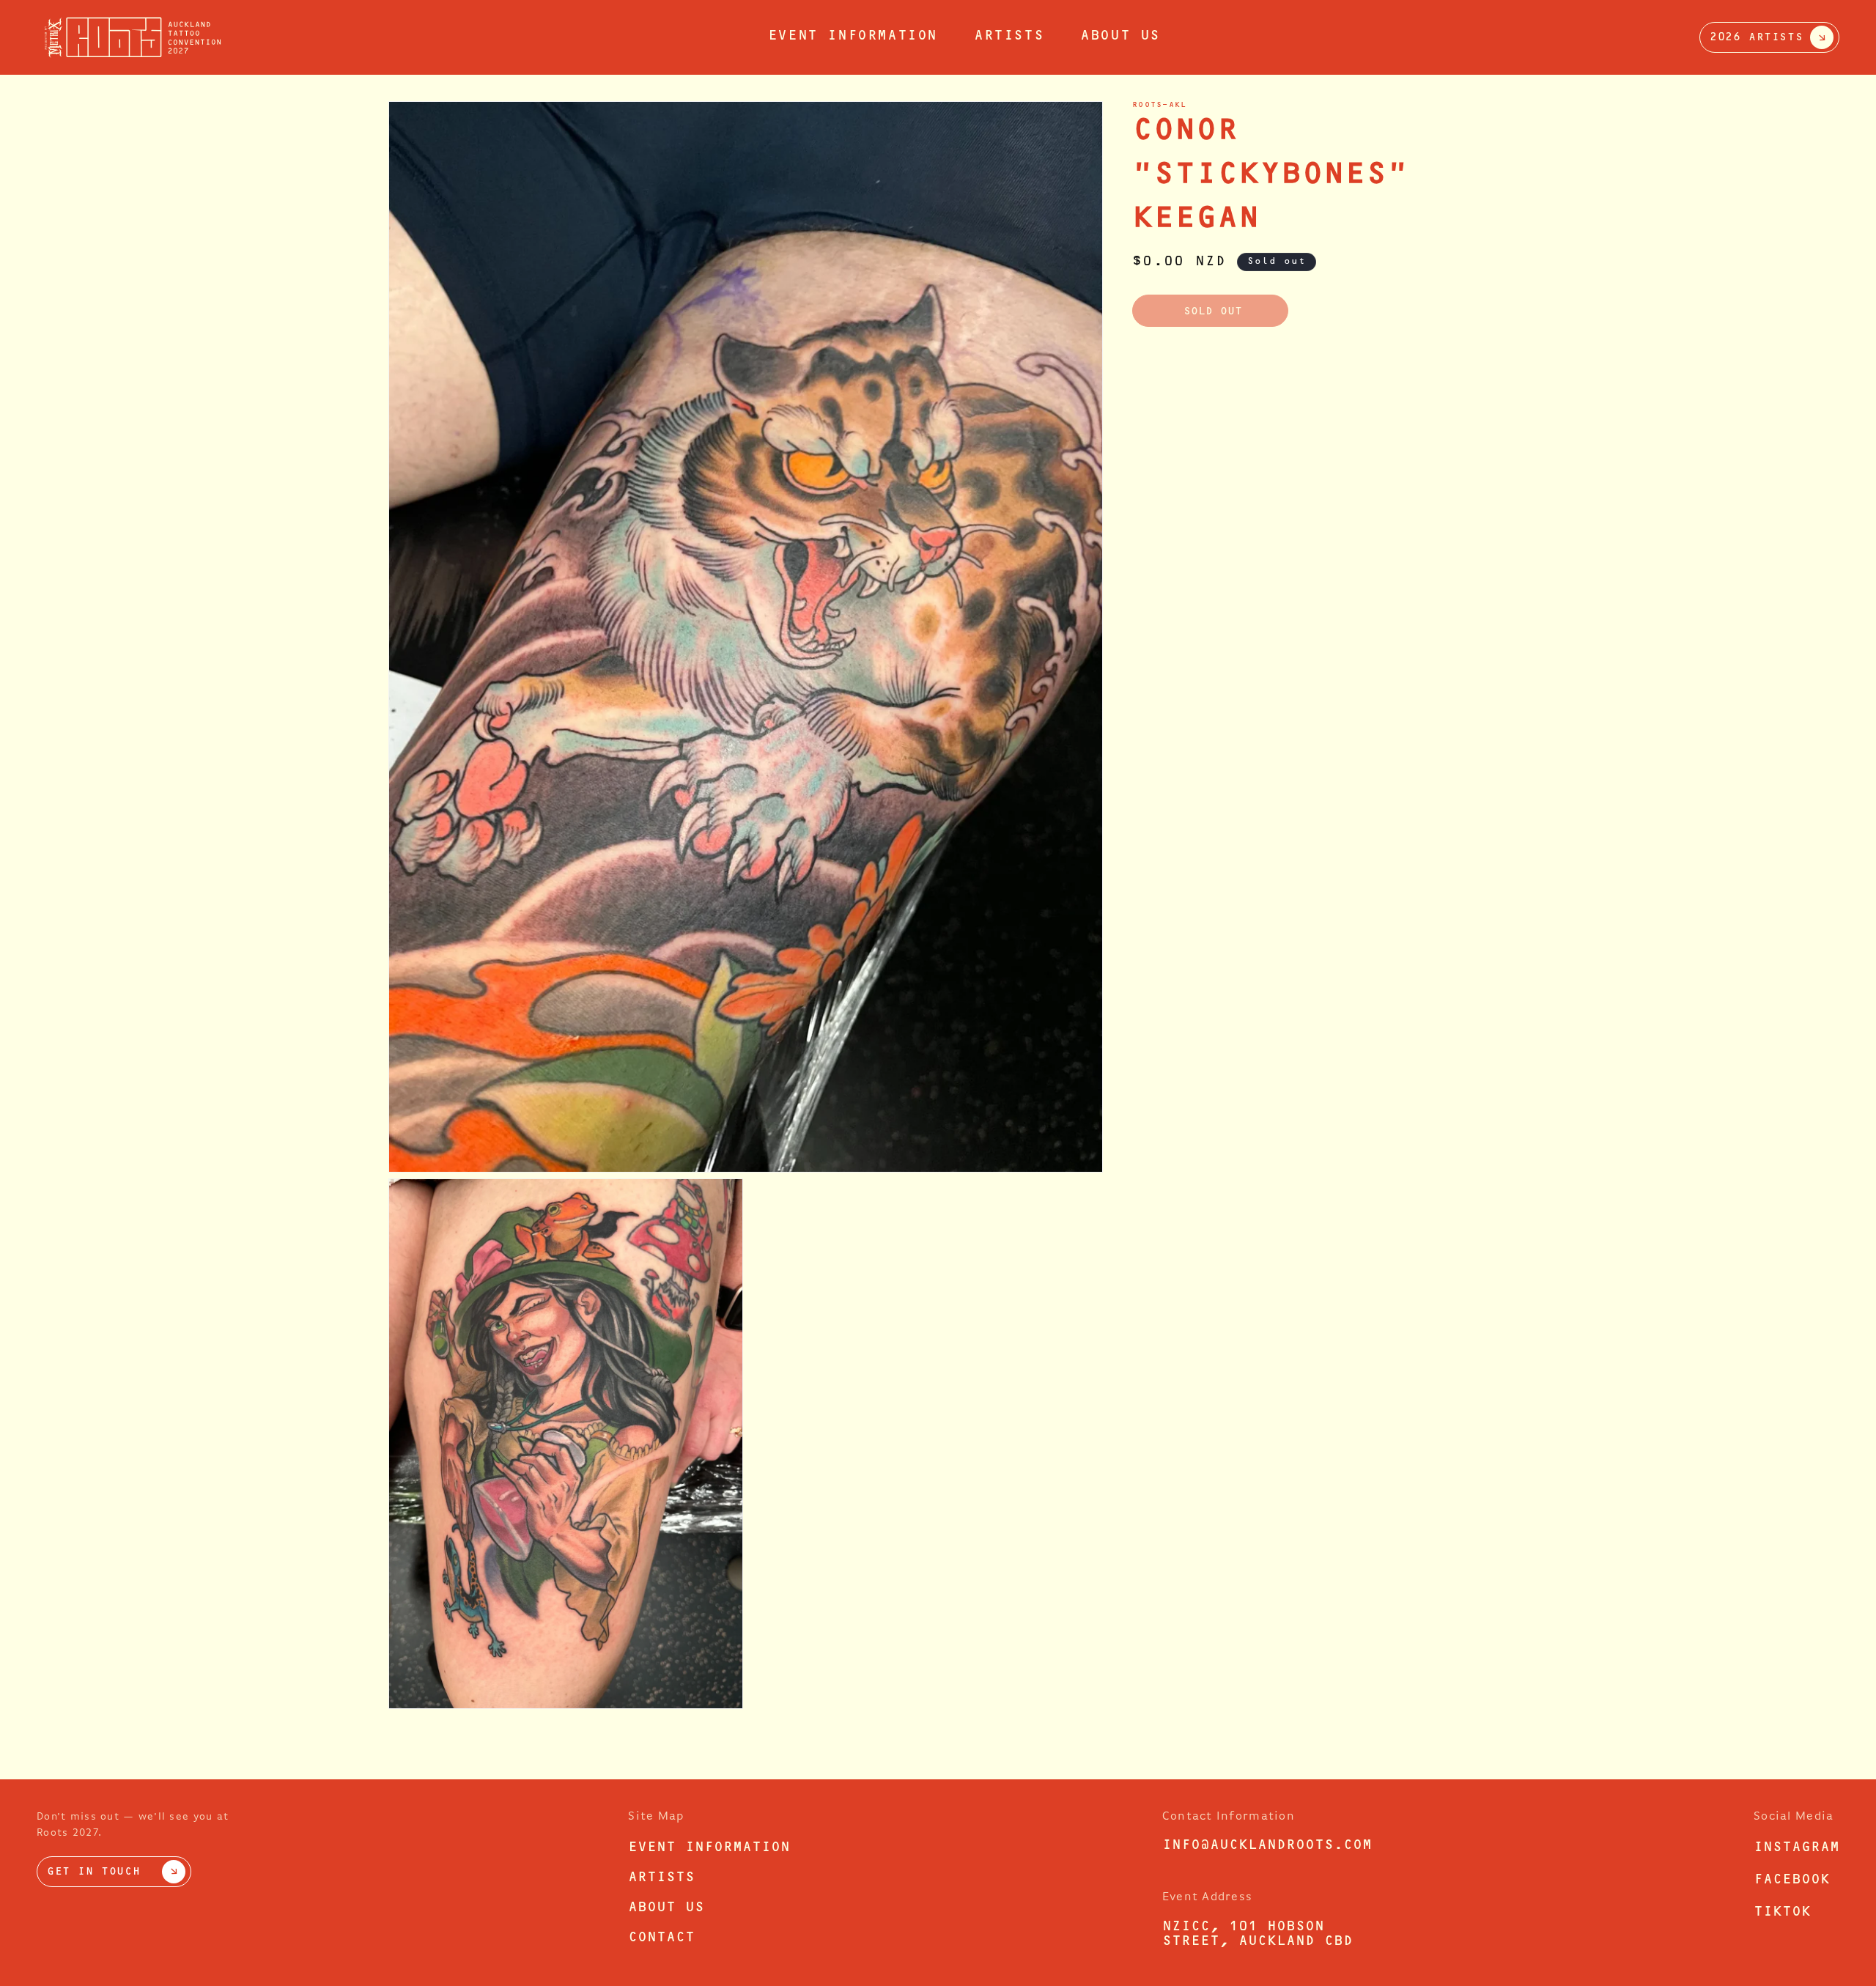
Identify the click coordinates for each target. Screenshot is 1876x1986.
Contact (661, 1938)
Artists (1009, 37)
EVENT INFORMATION (853, 37)
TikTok (1782, 1913)
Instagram (1796, 1848)
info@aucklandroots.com (1267, 1846)
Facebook (1792, 1880)
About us (1120, 37)
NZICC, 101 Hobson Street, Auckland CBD (1258, 1935)
